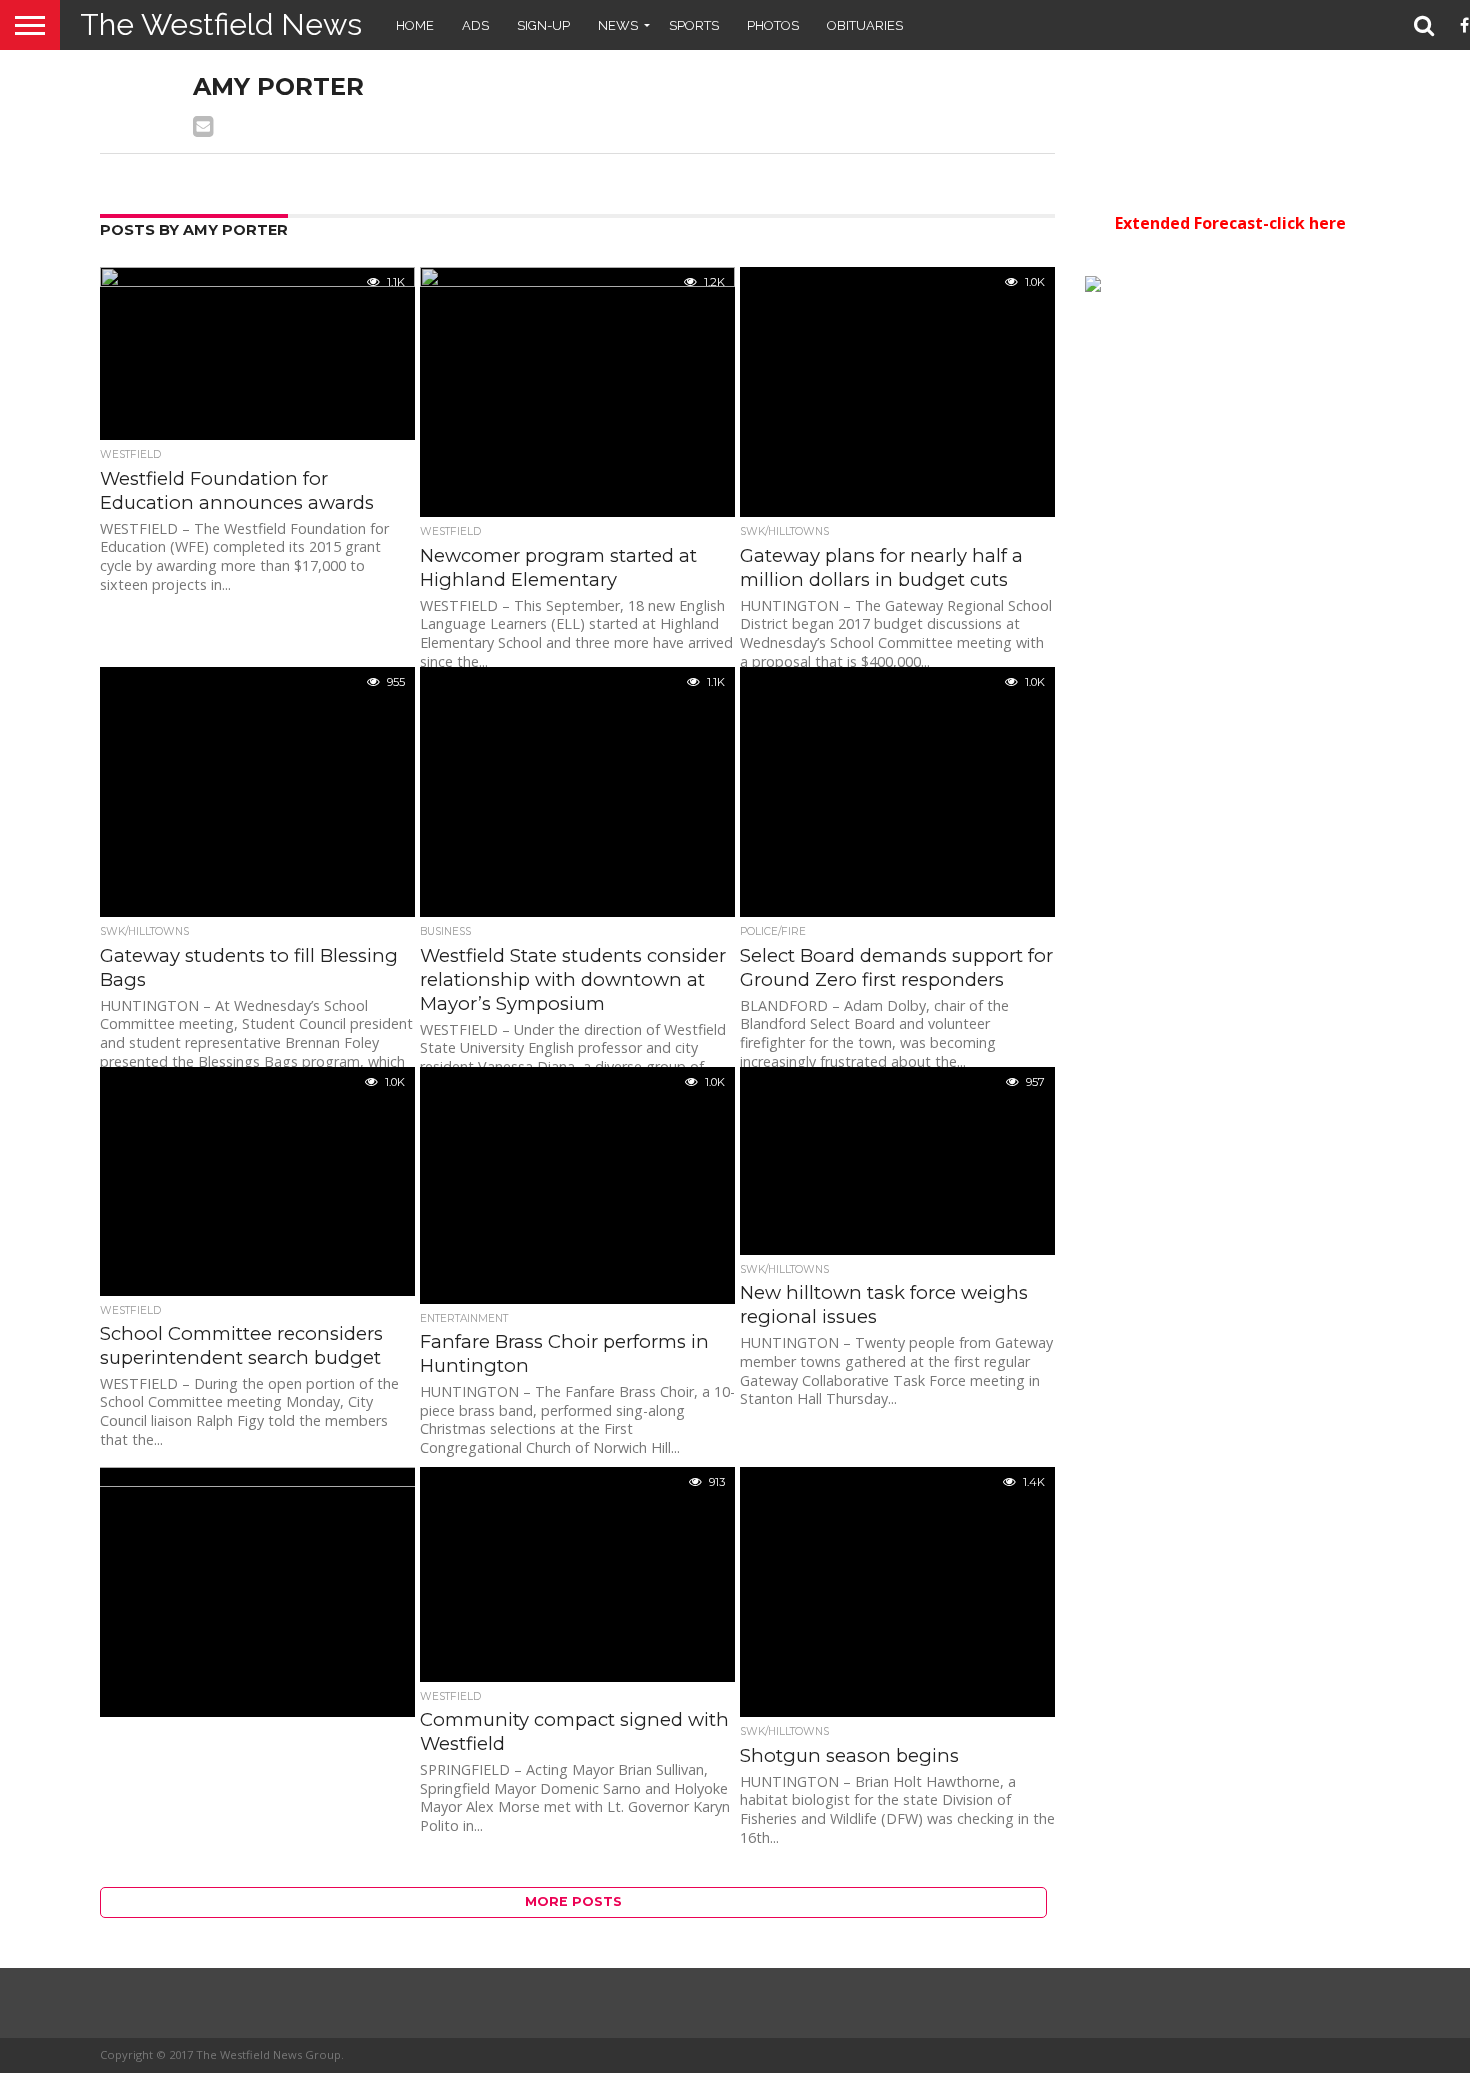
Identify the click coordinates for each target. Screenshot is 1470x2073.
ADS (475, 25)
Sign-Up (543, 25)
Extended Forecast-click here (1230, 223)
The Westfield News (221, 24)
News (618, 25)
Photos (773, 25)
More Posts (573, 1901)
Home (415, 25)
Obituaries (865, 25)
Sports (694, 25)
